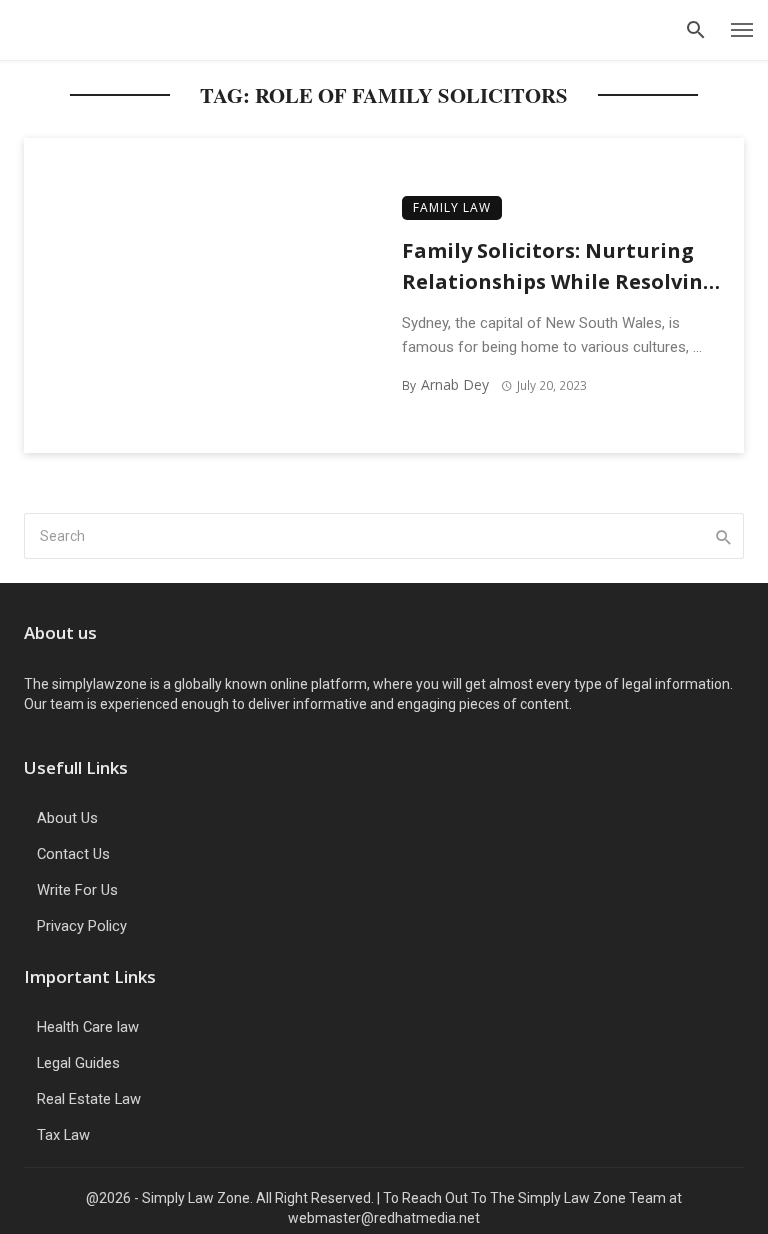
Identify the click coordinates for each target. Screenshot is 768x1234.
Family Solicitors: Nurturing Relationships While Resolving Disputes (559, 265)
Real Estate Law (89, 1099)
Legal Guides (78, 1063)
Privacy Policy (82, 926)
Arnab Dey (455, 384)
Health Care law (88, 1027)
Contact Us (73, 854)
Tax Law (63, 1135)
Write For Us (77, 890)
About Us (67, 818)
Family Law (452, 207)
